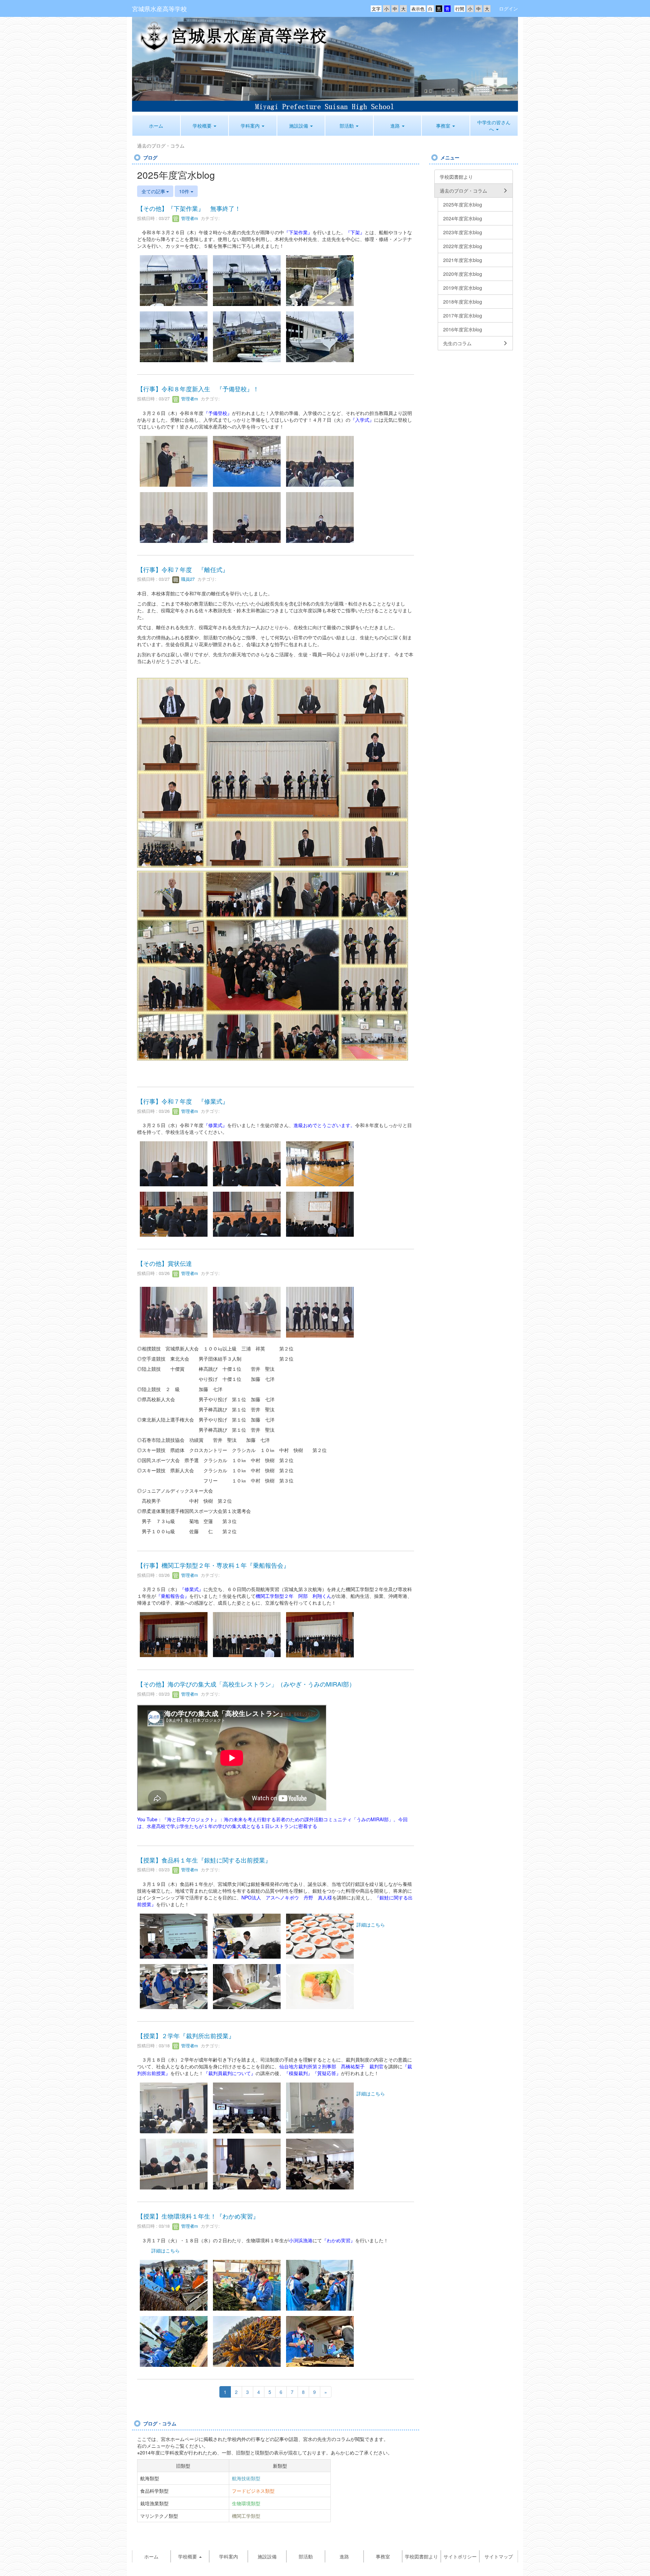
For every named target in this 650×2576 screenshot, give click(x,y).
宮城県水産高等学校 (159, 8)
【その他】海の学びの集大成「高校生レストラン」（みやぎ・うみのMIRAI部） (246, 1684)
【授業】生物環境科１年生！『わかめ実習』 (198, 2216)
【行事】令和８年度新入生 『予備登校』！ (198, 389)
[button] (205, 126)
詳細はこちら (371, 1924)
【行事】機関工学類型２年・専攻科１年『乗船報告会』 (213, 1565)
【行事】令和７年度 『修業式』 (183, 1101)
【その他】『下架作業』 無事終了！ (189, 208)
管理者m (189, 218)
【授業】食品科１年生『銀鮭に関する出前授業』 (204, 1860)
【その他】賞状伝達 (165, 1263)
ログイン (508, 8)
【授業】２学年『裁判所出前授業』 (186, 2035)
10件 (185, 191)
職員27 (187, 579)
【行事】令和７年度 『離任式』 (183, 569)
